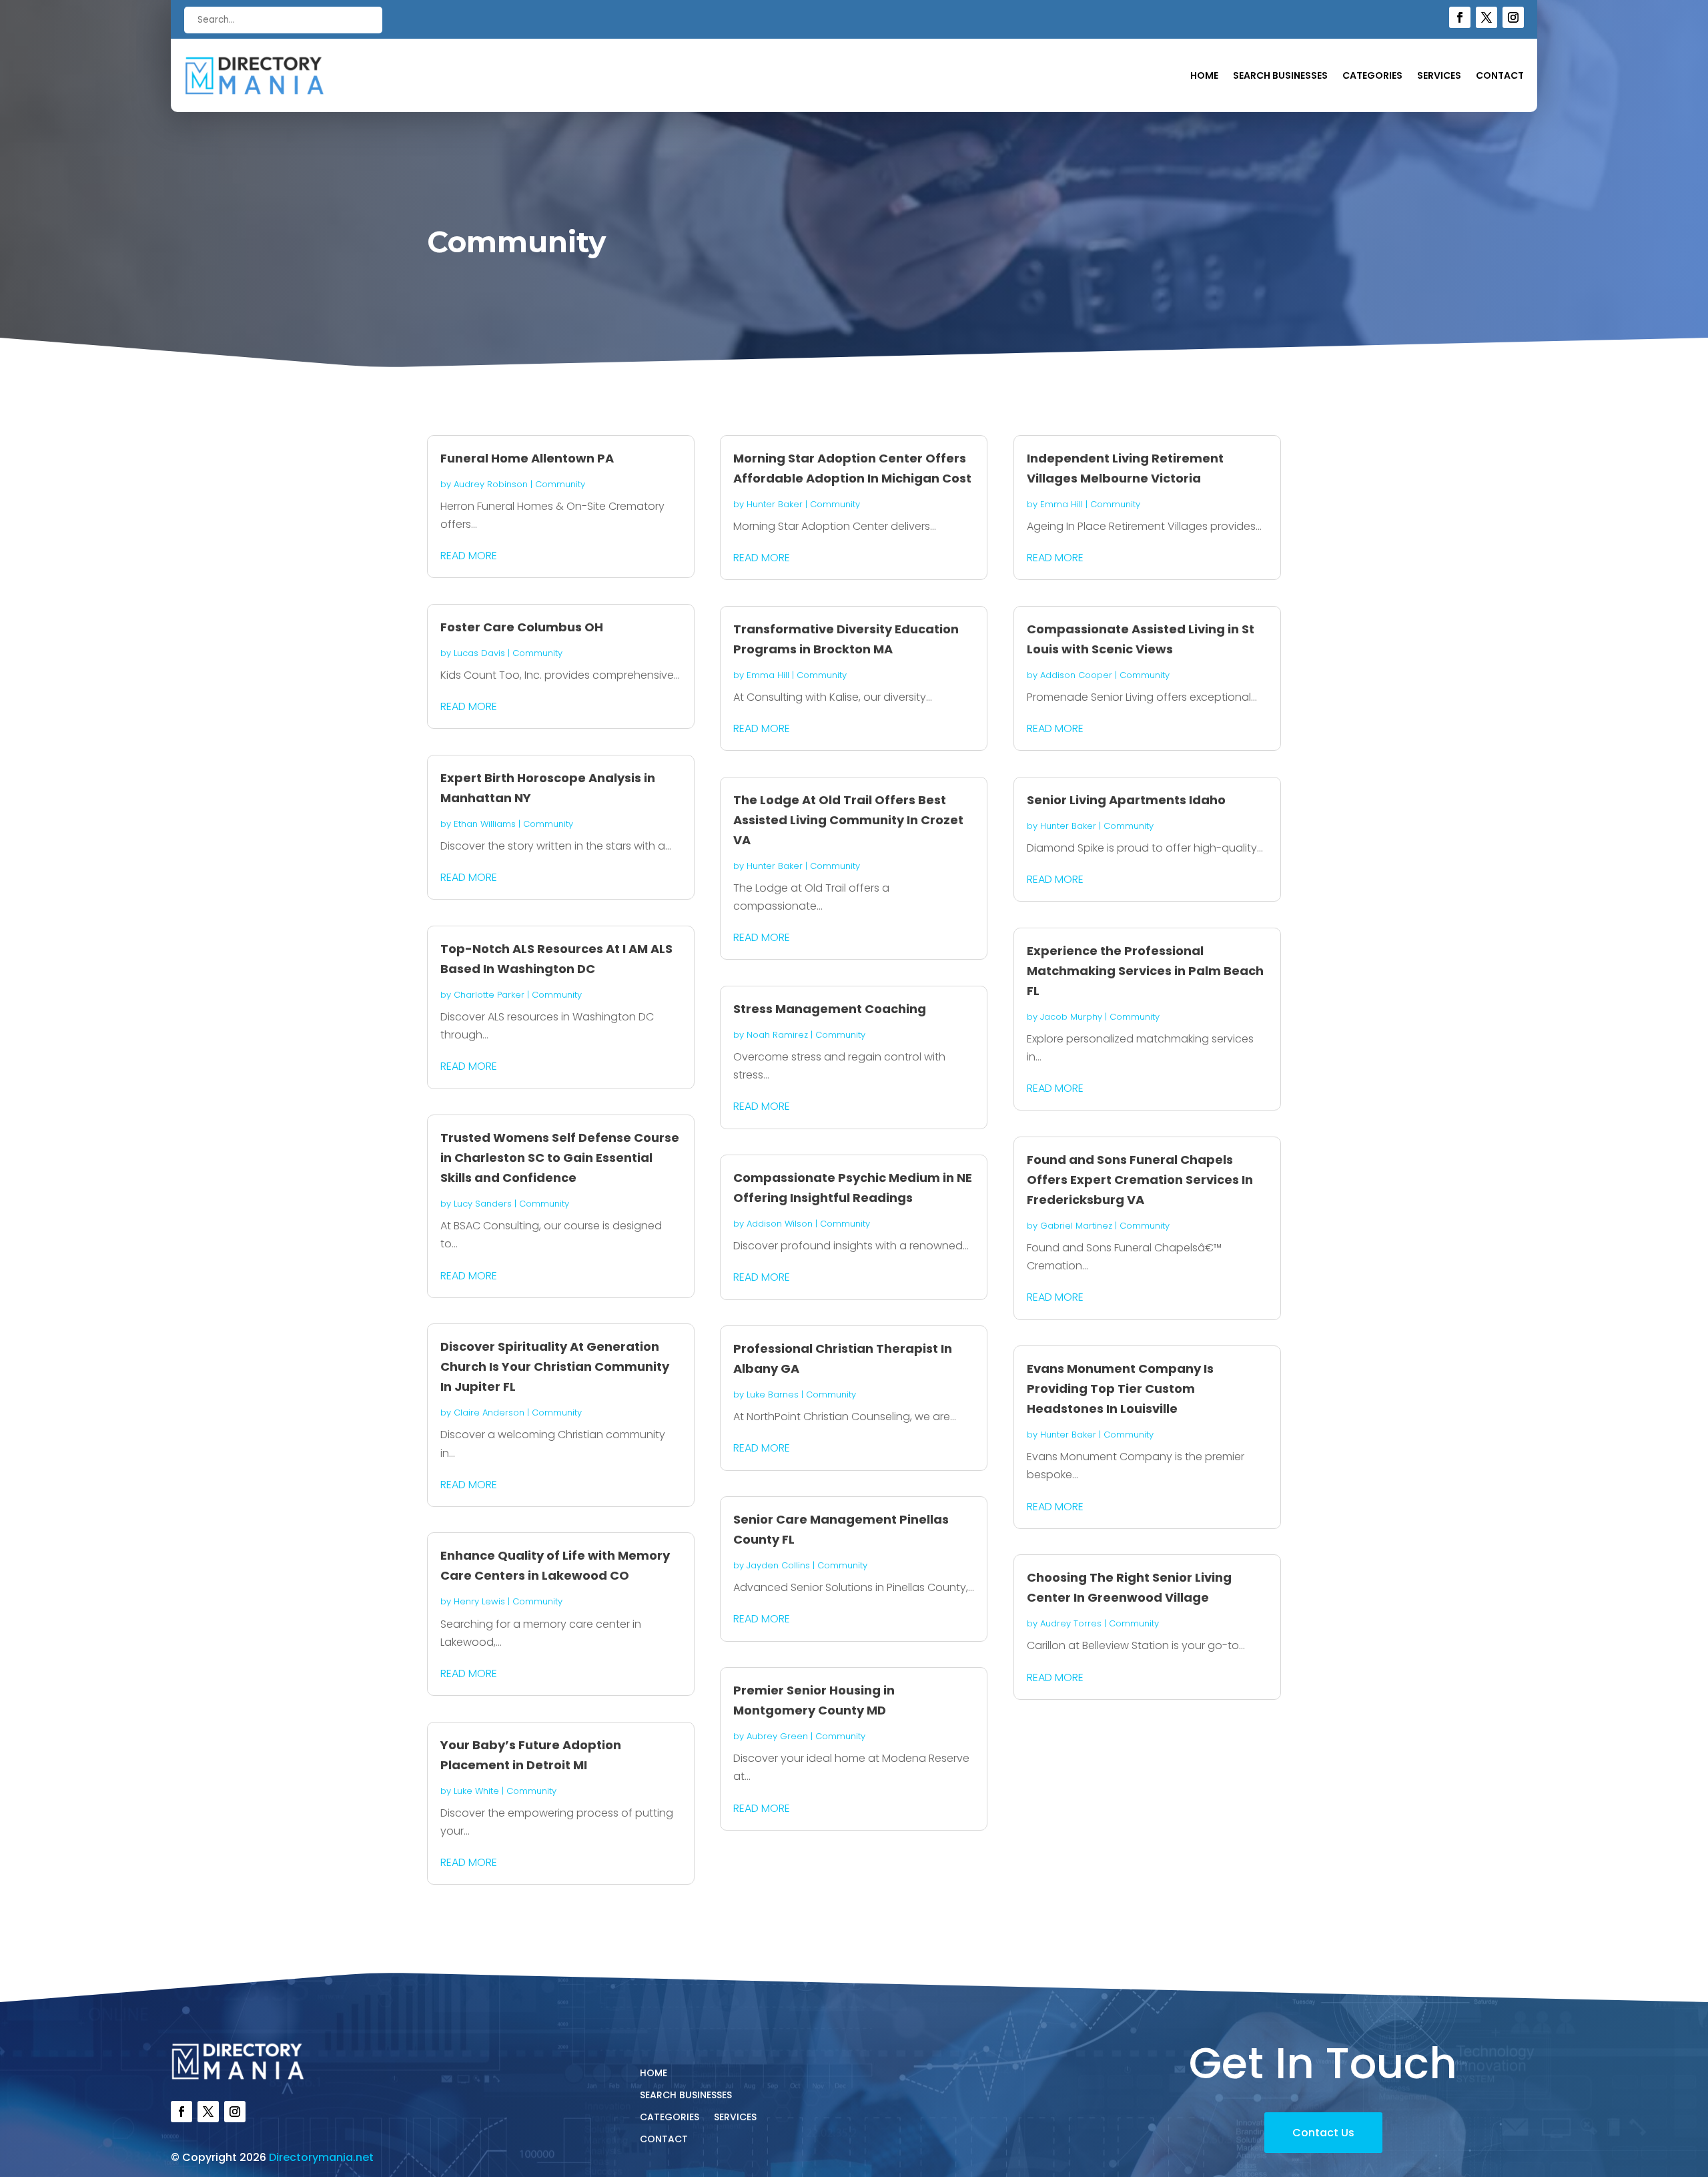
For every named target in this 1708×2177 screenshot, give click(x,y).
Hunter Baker (775, 504)
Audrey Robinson (491, 484)
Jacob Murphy (1071, 1017)
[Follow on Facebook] (1460, 17)
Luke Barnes (773, 1394)
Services (1439, 76)
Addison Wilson (780, 1224)
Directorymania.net (321, 2157)
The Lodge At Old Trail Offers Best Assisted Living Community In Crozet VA (848, 820)
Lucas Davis (479, 653)
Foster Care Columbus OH (522, 627)
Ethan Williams (485, 824)
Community (560, 484)
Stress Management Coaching (830, 1009)
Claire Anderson (489, 1413)
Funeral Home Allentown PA (527, 458)
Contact (1500, 76)
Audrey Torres (1071, 1623)
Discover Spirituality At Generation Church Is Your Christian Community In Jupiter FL (555, 1366)
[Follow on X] (1486, 17)
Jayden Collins (778, 1565)
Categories (1372, 76)
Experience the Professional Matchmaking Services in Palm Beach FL (1145, 971)
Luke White (476, 1791)
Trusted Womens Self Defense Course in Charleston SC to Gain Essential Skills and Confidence (560, 1158)
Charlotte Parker (489, 995)
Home (1204, 76)
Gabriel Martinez (1076, 1226)
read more (469, 556)
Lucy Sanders (483, 1204)
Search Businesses (1280, 76)
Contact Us (1323, 2133)
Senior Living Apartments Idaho (1126, 800)
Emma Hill (768, 675)
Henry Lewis (479, 1601)
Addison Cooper (1076, 675)
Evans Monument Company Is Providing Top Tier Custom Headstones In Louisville (1120, 1388)
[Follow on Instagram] (1513, 17)
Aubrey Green (777, 1736)
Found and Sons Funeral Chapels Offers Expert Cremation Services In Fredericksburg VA (1140, 1180)
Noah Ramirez (777, 1035)
